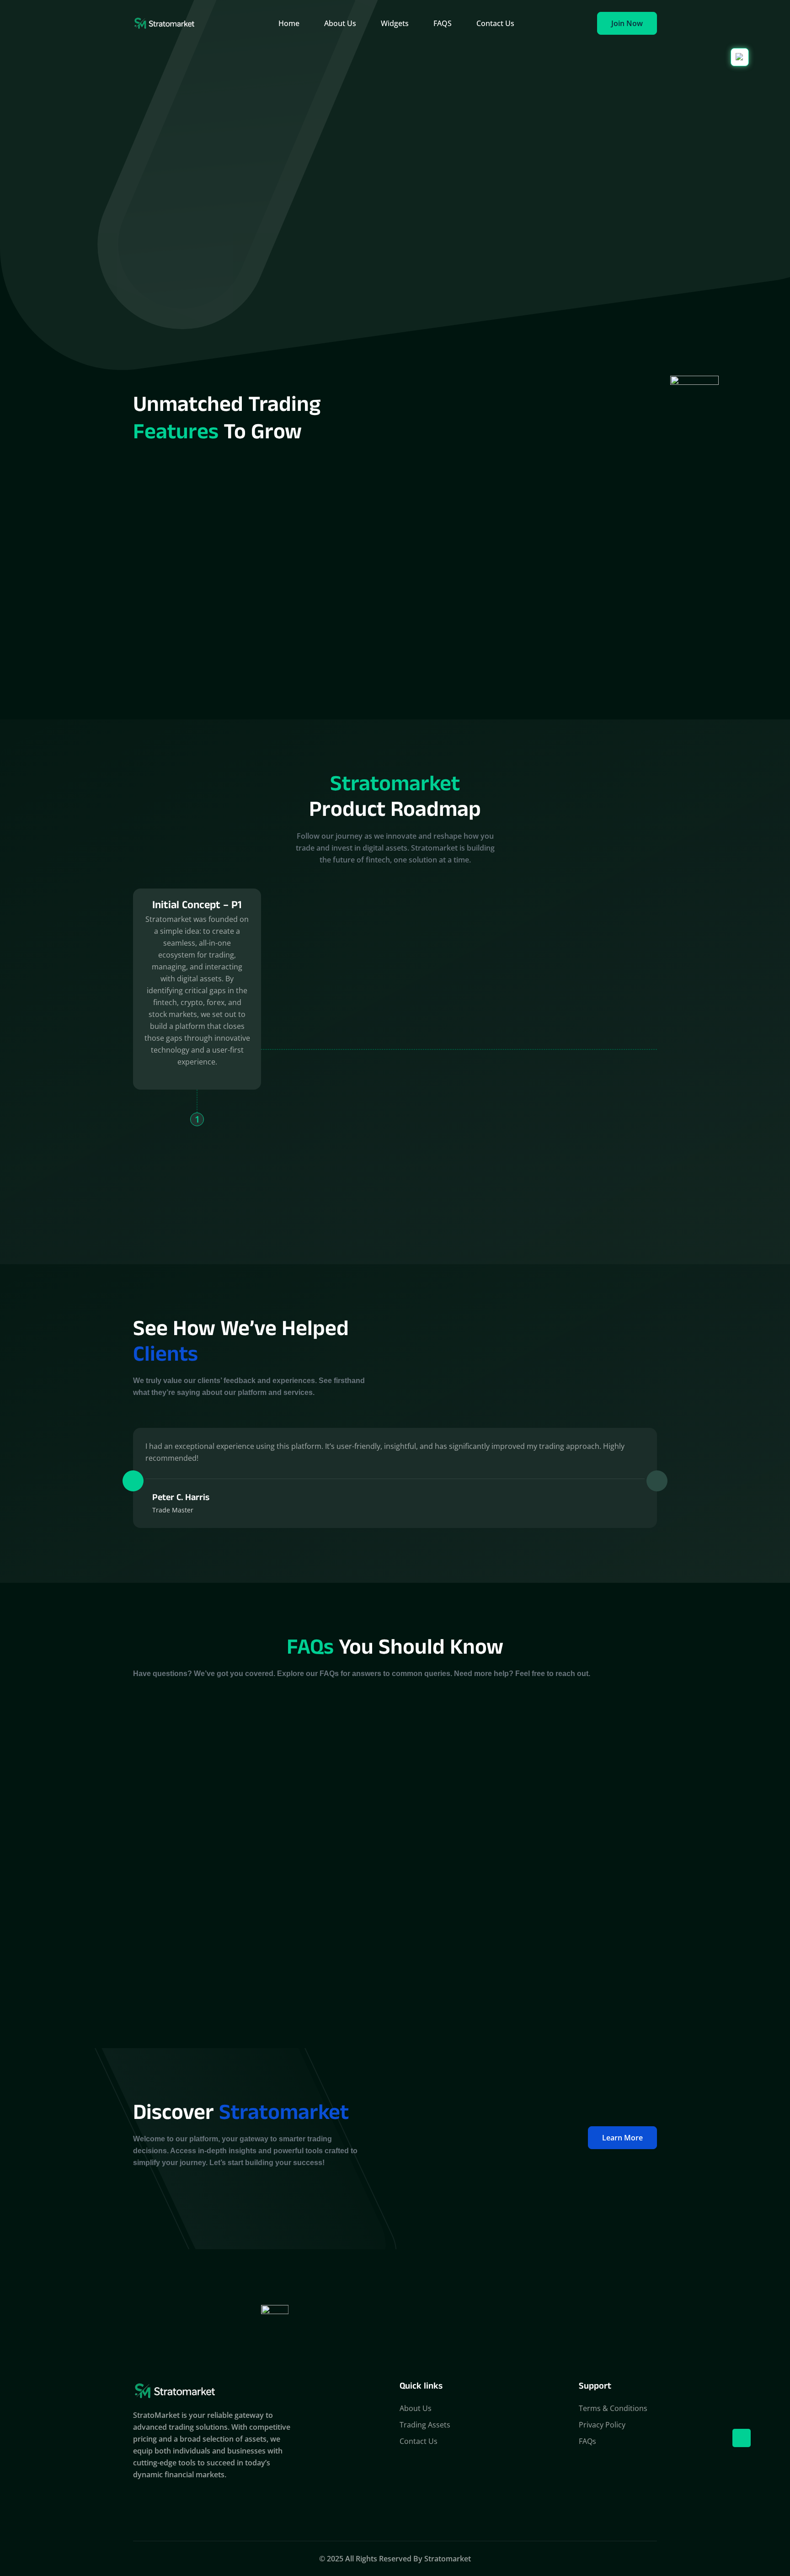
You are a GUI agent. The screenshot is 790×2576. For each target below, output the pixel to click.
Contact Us (495, 23)
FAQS (443, 23)
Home (289, 23)
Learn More (622, 2138)
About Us (340, 23)
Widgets (395, 23)
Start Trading (488, 206)
